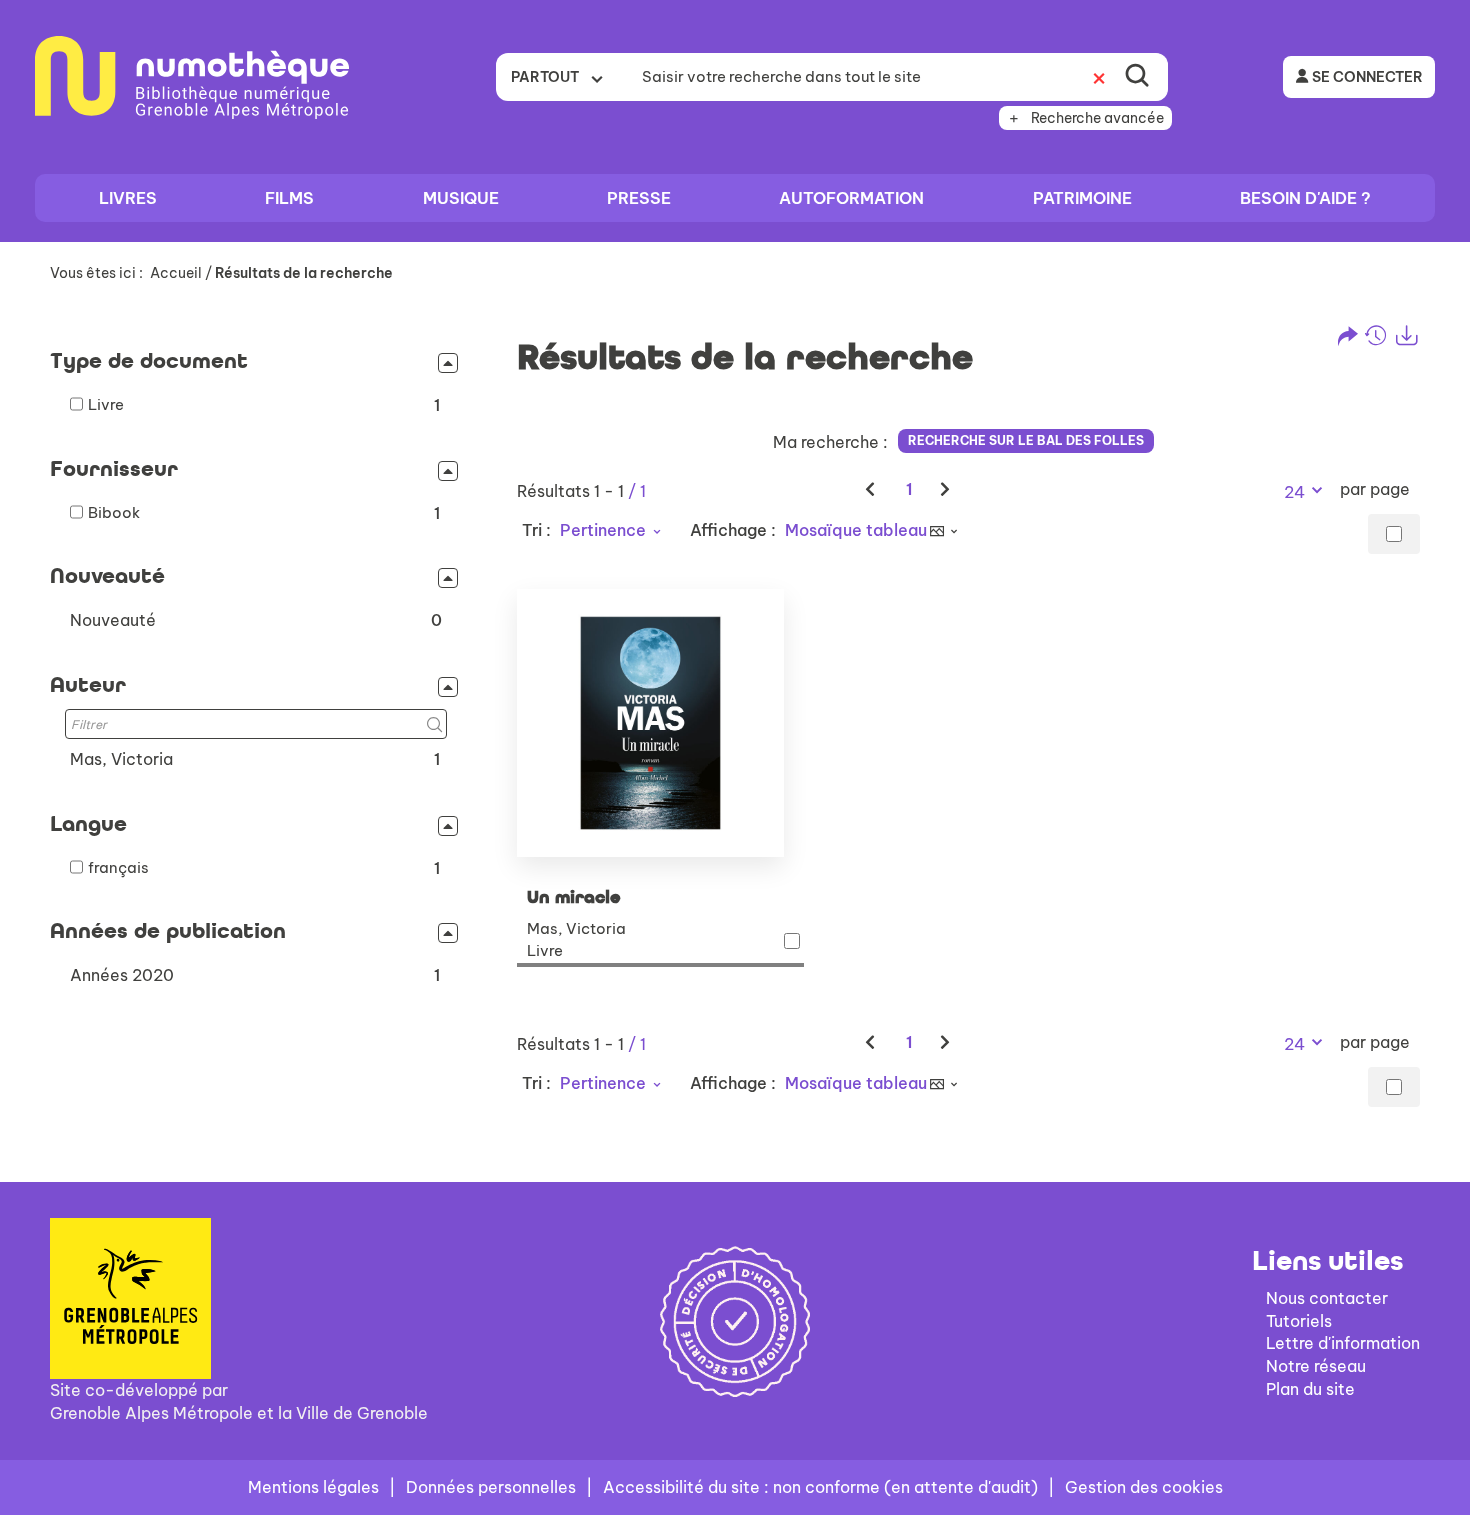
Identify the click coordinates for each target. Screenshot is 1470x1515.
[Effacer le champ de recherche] (1099, 77)
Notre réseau (1316, 1366)
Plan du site (1310, 1389)
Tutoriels (1299, 1321)
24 (1294, 492)
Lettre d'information (1343, 1343)
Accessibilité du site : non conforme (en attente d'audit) (820, 1487)
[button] (256, 620)
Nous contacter (1327, 1298)
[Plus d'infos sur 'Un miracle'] (661, 723)
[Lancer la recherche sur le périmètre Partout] (1137, 77)
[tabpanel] (735, 725)
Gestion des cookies (1144, 1487)
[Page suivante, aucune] (946, 489)
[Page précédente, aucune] (871, 489)
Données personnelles (491, 1487)
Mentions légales (313, 1487)
